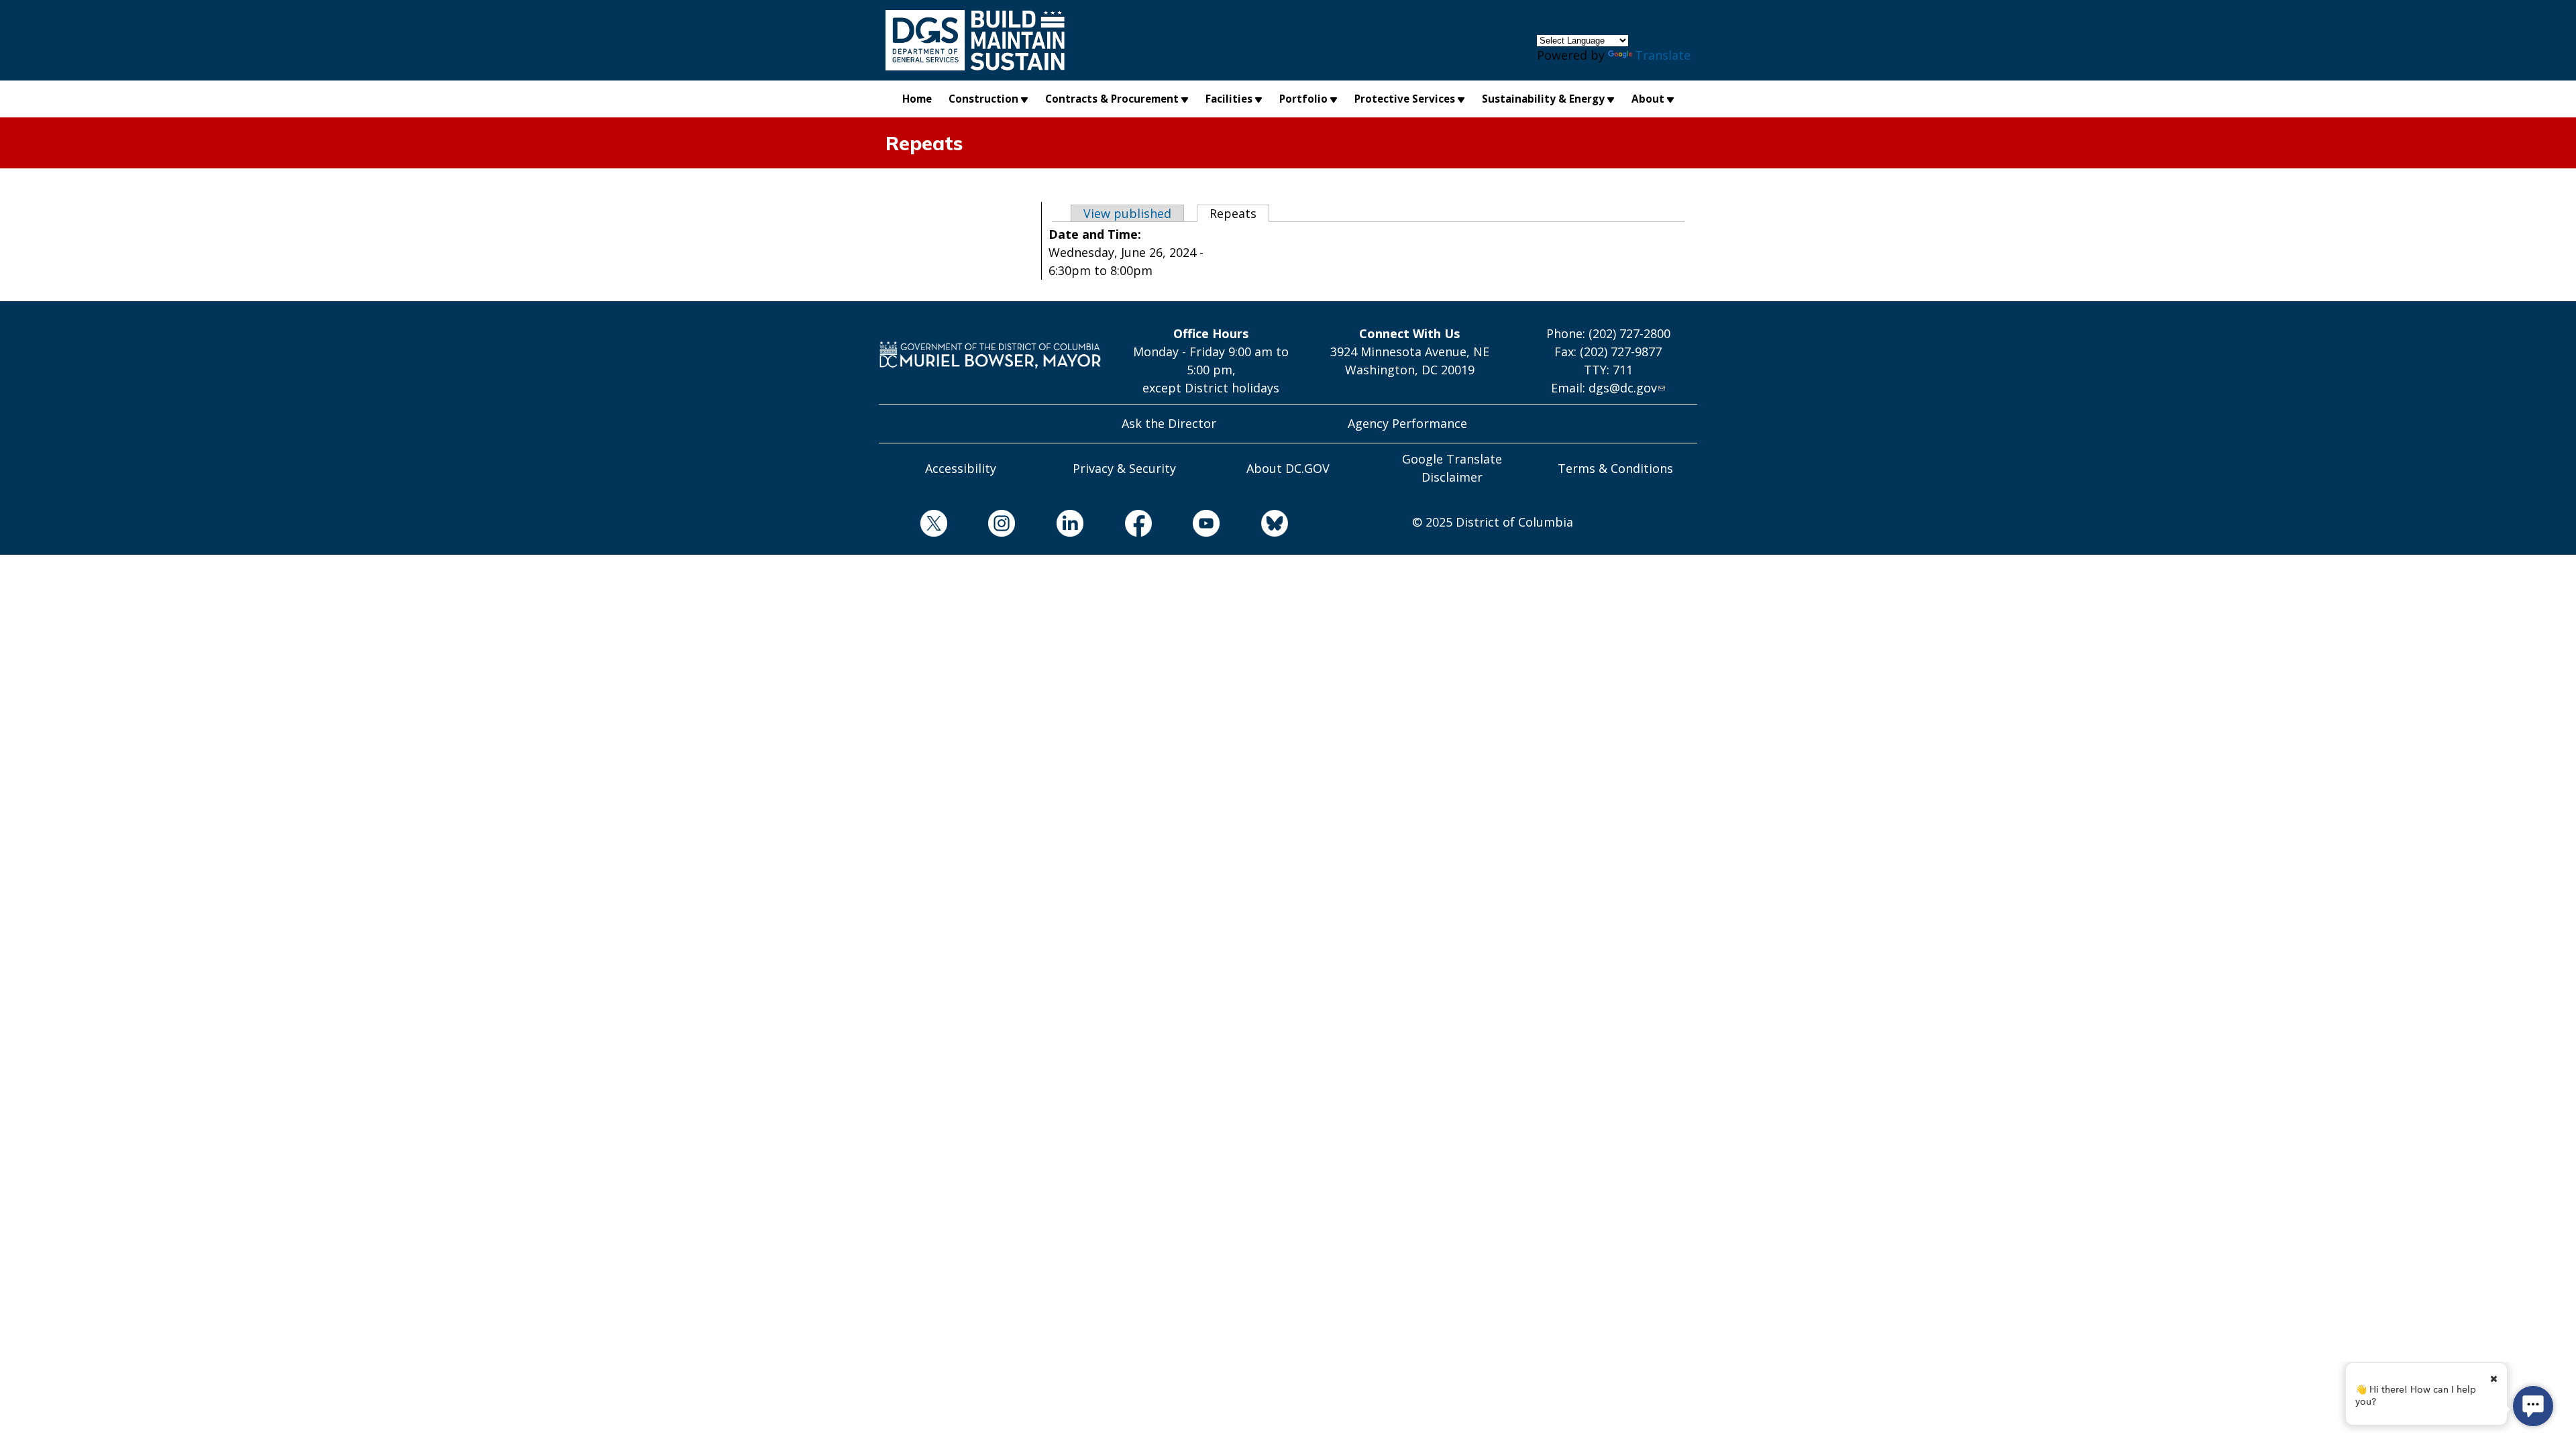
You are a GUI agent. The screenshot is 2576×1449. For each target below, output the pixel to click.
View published (1127, 213)
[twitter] (913, 526)
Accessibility (961, 468)
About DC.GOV (1288, 468)
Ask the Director (1169, 423)
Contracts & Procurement (1112, 99)
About (1648, 99)
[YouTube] (1186, 526)
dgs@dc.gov (1623, 388)
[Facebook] (1118, 526)
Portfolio (1303, 99)
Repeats (1239, 213)
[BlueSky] (1254, 526)
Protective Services (1405, 99)
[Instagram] (981, 526)
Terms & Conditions (1615, 468)
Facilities (1229, 99)
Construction (983, 99)
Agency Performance (1407, 423)
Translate (1663, 55)
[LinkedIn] (1049, 526)
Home (917, 99)
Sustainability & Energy (1543, 99)
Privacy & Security (1124, 468)
